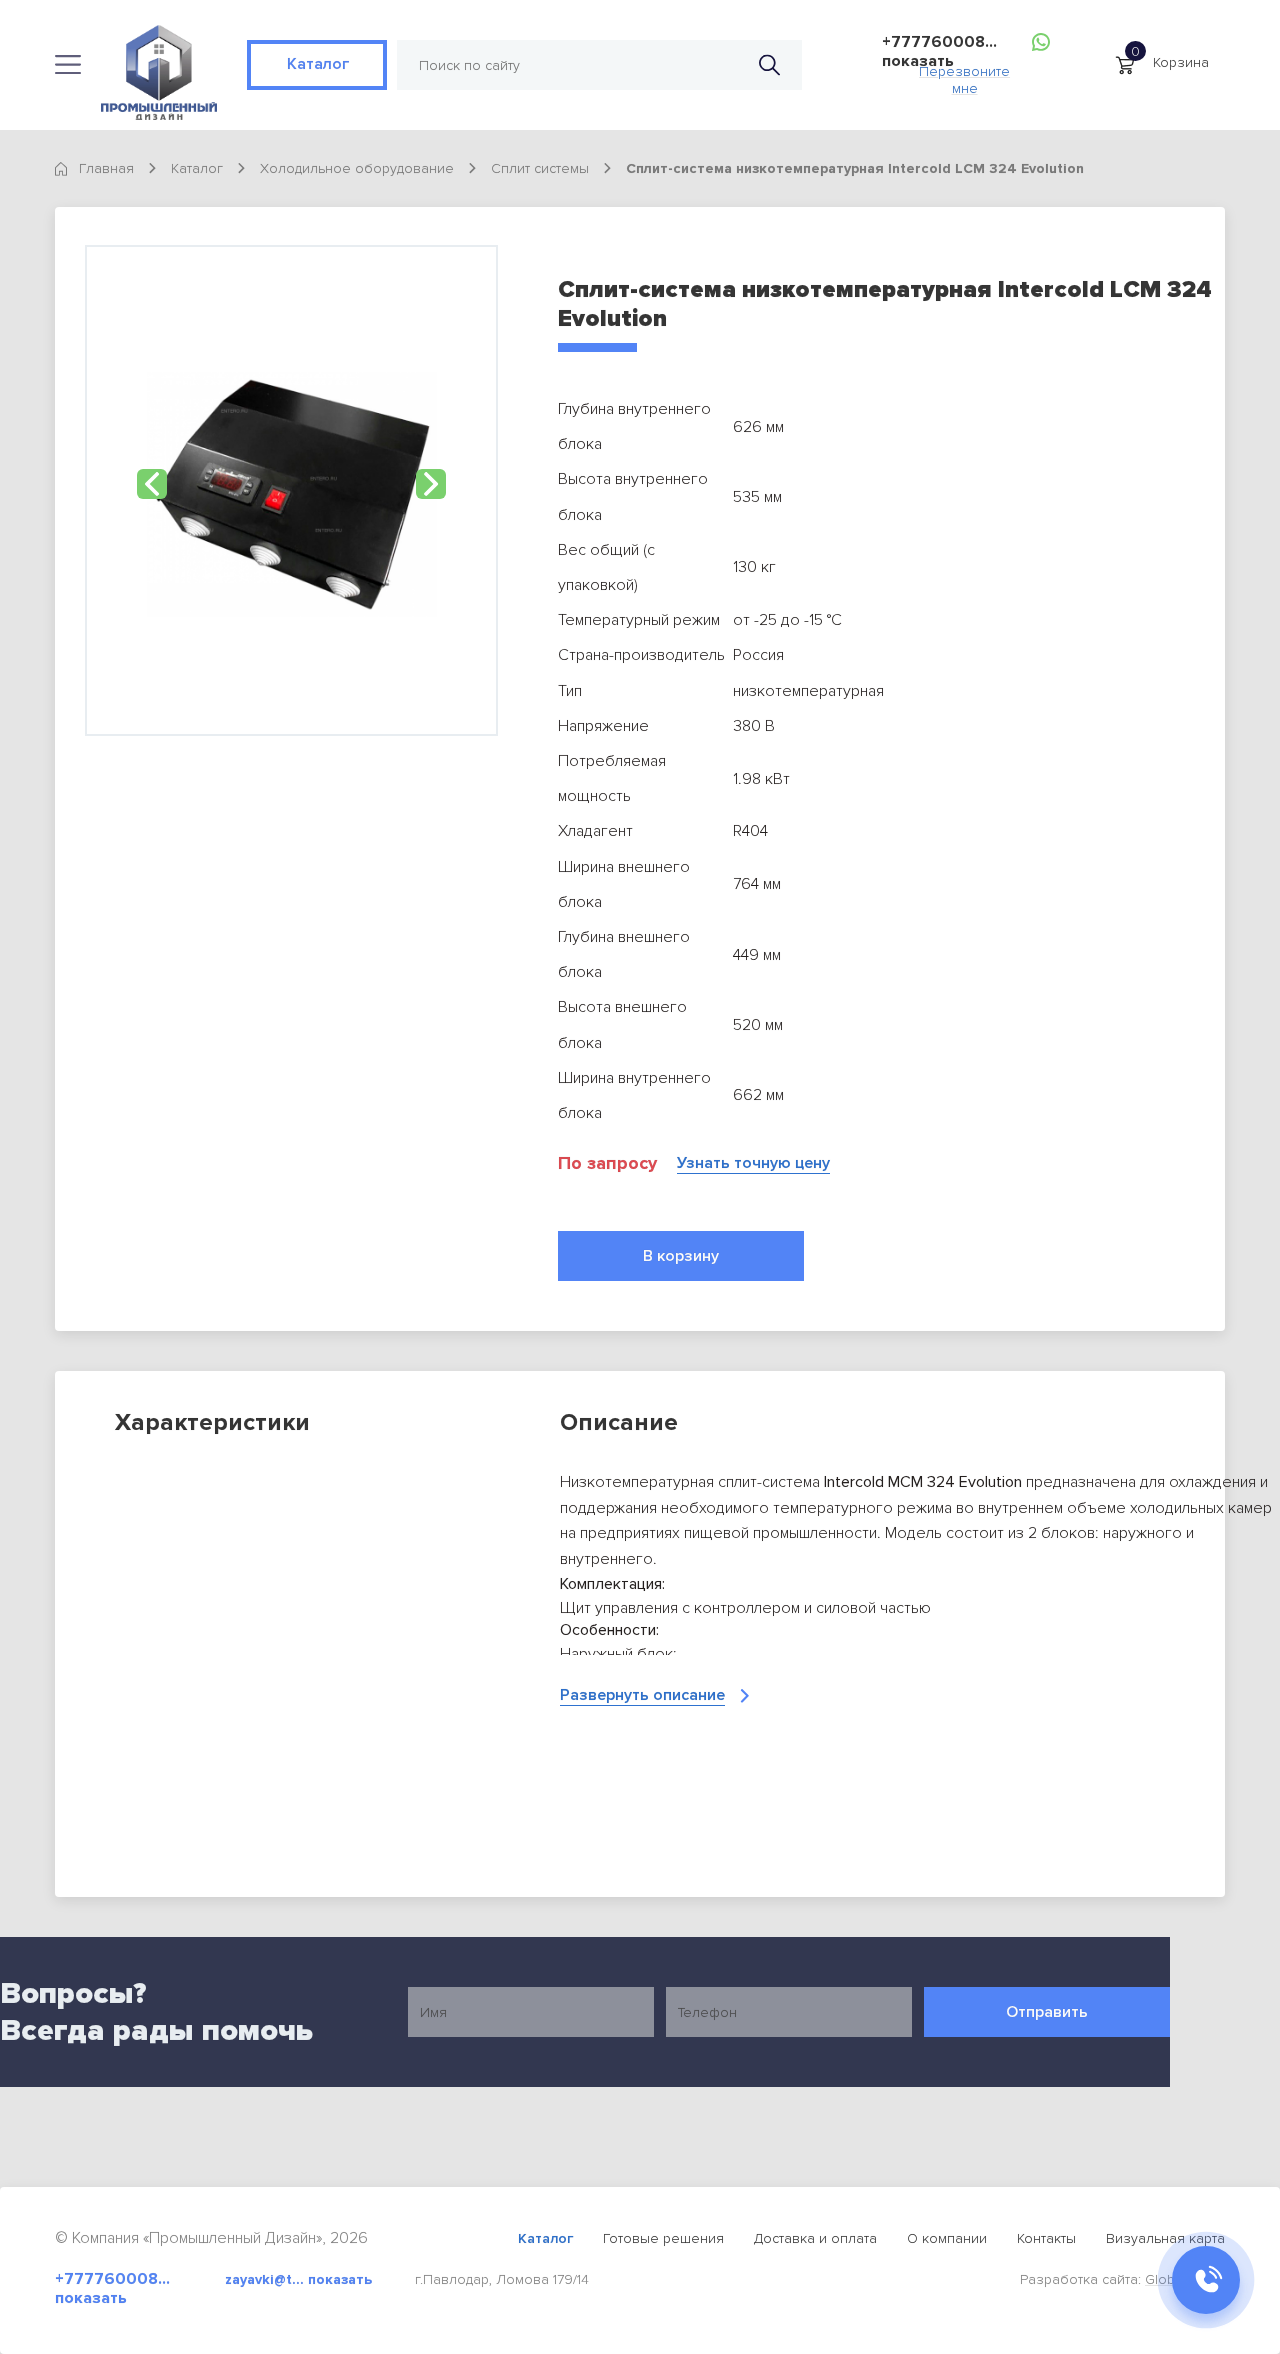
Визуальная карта (1165, 2238)
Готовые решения (663, 2238)
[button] (152, 484)
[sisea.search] (769, 65)
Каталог (317, 64)
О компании (947, 2238)
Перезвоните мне (964, 74)
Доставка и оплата (815, 2238)
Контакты (1046, 2238)
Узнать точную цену (753, 1163)
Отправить (1047, 2012)
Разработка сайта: (1122, 2279)
